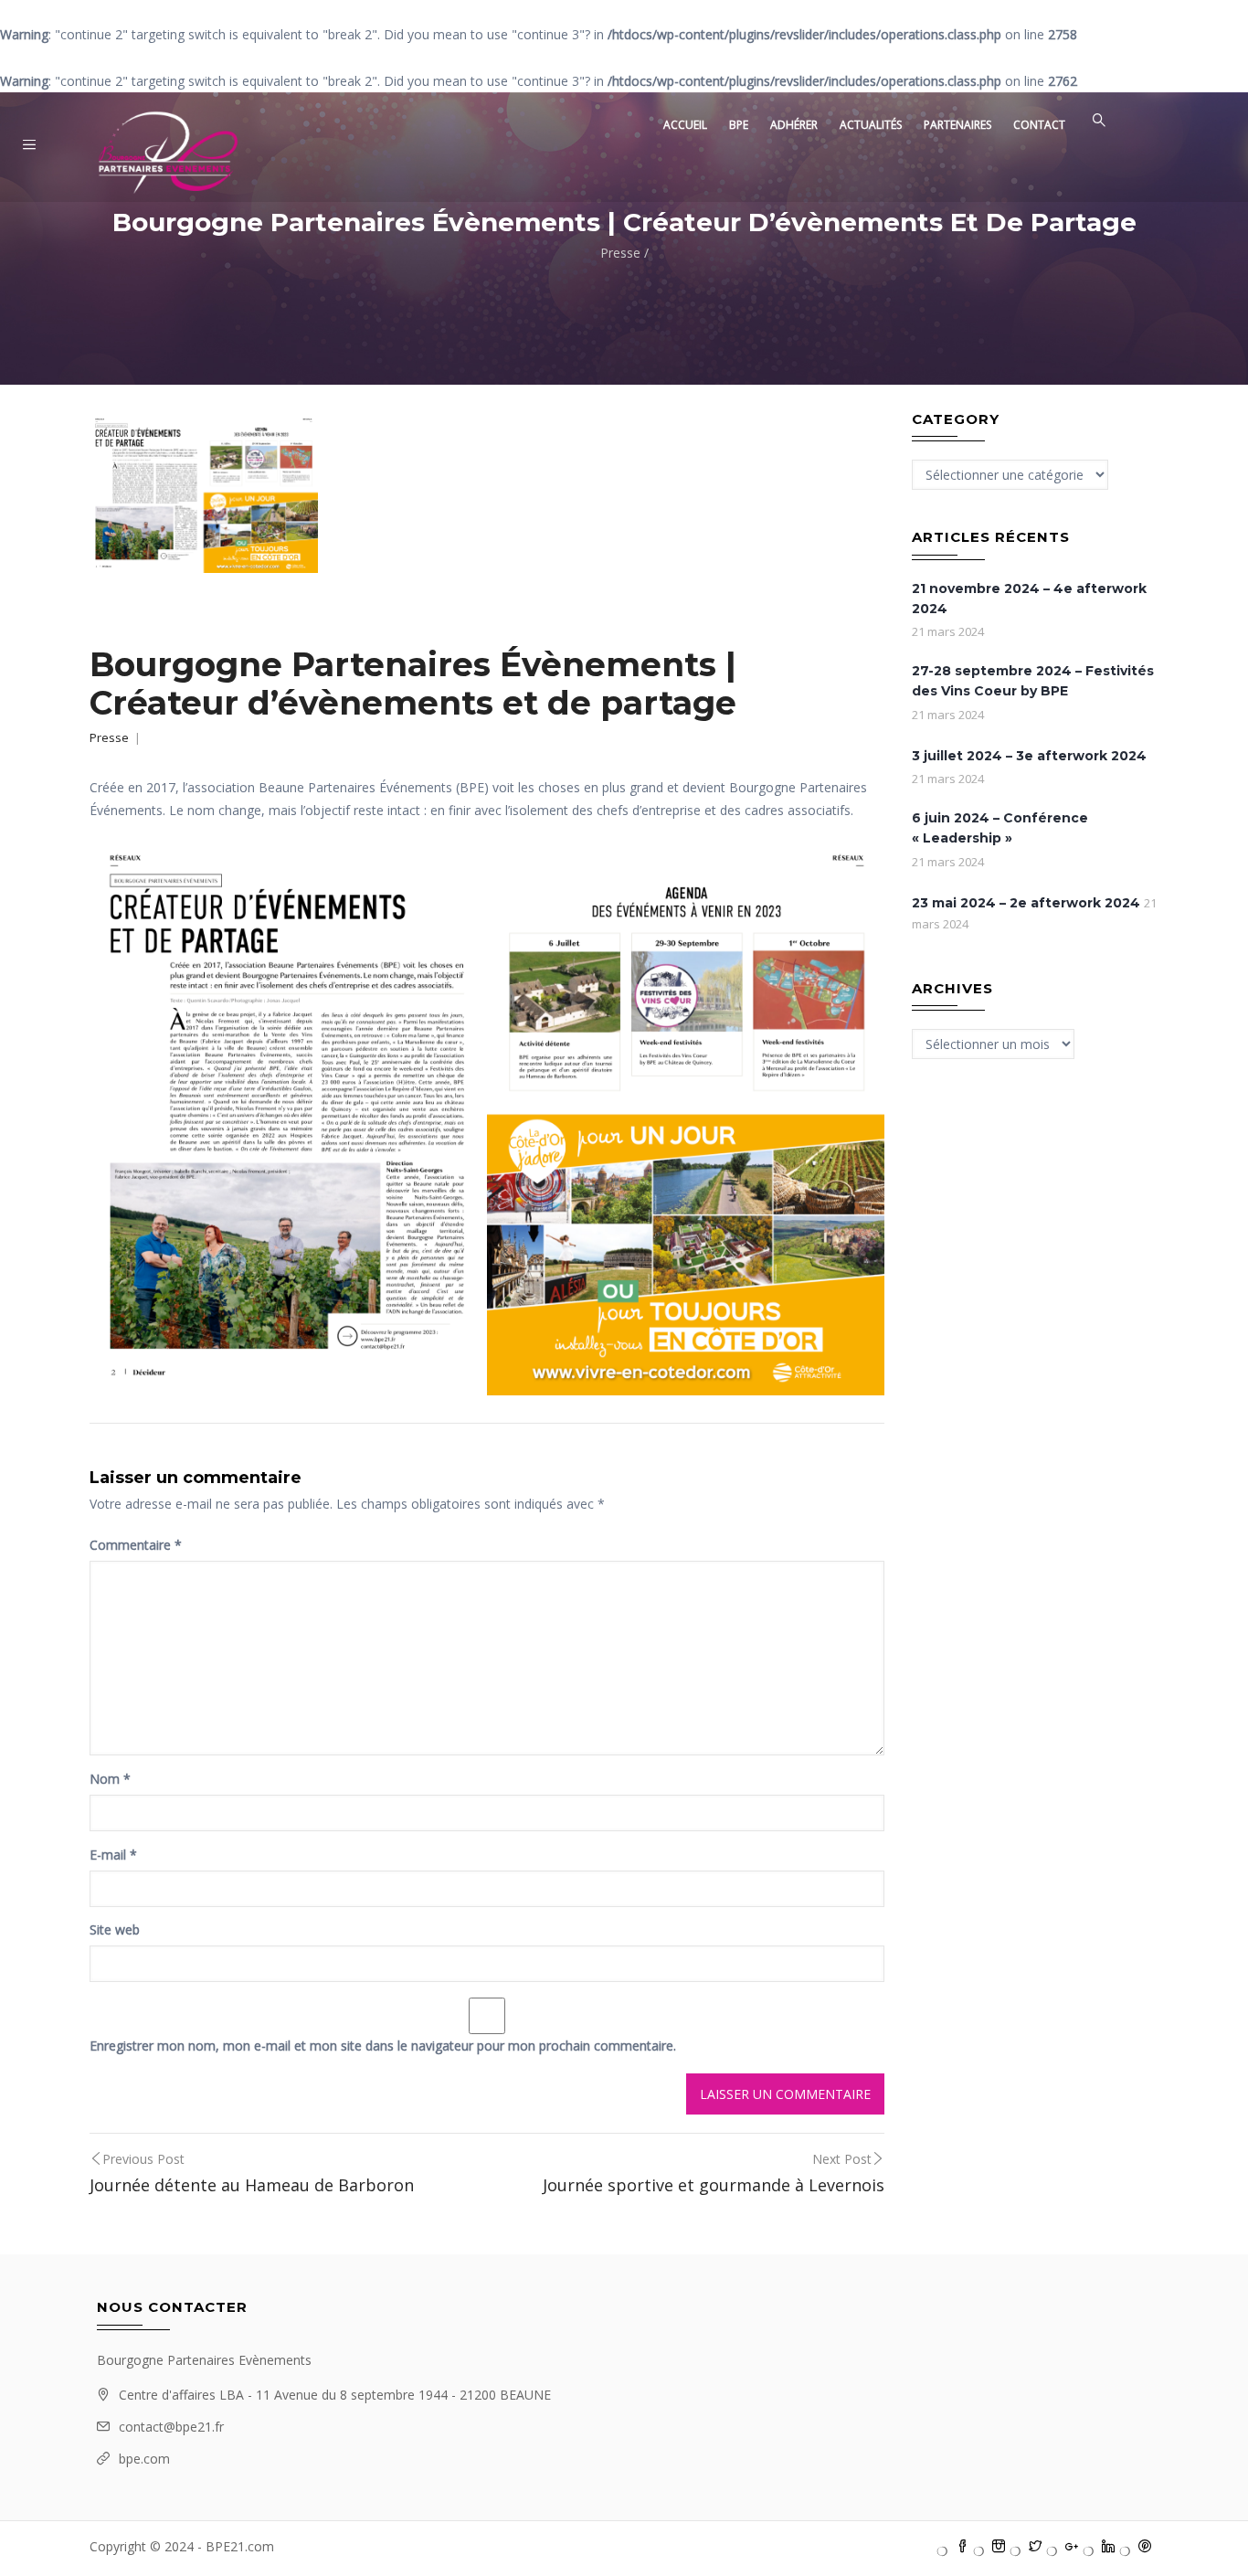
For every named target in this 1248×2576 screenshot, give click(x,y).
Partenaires (957, 125)
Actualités (871, 125)
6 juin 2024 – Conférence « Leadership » (1000, 828)
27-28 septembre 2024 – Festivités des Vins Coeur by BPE (1033, 681)
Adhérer (794, 125)
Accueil (685, 125)
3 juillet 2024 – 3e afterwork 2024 (1029, 756)
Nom (110, 1779)
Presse (620, 253)
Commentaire (136, 1545)
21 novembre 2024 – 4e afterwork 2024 (1029, 599)
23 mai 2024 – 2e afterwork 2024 (1026, 903)
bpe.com (144, 2459)
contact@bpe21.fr (171, 2427)
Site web (115, 1929)
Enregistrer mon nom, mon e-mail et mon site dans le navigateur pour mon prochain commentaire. (383, 2046)
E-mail (113, 1855)
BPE (739, 125)
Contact (1039, 125)
